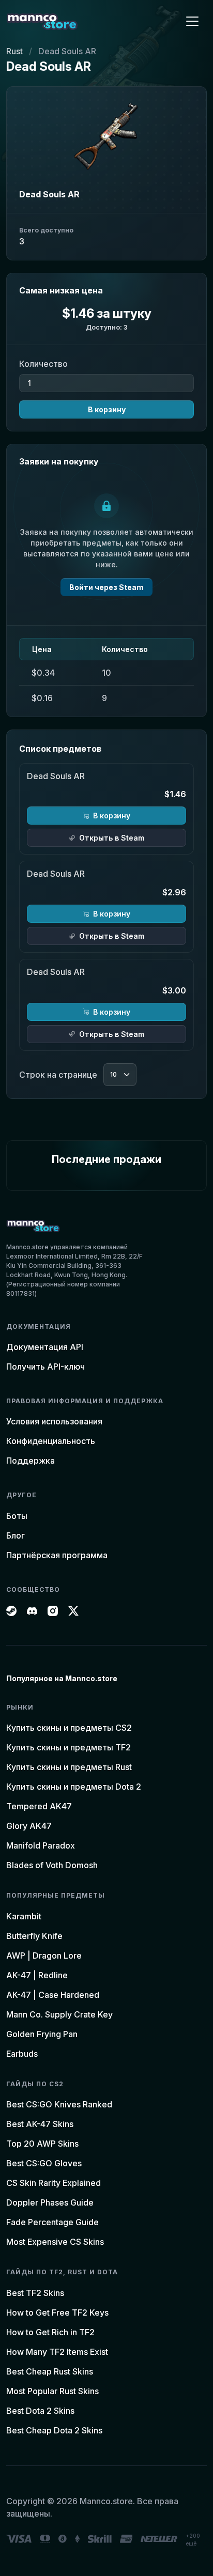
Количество (43, 364)
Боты (17, 1516)
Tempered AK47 (39, 1806)
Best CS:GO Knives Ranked (59, 2104)
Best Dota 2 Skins (40, 2411)
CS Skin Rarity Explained (54, 2183)
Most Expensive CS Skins (55, 2242)
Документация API (45, 1347)
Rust (14, 51)
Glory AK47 (29, 1826)
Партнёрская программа (57, 1555)
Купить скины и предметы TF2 (69, 1747)
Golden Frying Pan (42, 2034)
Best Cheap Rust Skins (50, 2371)
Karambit (24, 1916)
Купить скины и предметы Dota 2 (74, 1787)
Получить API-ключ (45, 1367)
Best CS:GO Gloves (44, 2163)
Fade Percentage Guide (52, 2222)
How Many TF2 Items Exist (57, 2352)
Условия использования (54, 1421)
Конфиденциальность (51, 1441)
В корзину (107, 409)
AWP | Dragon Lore (44, 1956)
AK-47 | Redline (37, 1975)
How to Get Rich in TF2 (50, 2332)
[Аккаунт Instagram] (53, 1610)
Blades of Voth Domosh (52, 1865)
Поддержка (31, 1461)
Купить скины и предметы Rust (69, 1767)
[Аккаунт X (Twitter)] (73, 1610)
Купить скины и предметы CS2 (69, 1728)
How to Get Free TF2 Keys (57, 2313)
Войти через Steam (106, 587)
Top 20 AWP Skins (42, 2144)
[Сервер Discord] (32, 1610)
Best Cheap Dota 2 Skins (54, 2430)
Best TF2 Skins (35, 2293)
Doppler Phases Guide (50, 2202)
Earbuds (22, 2054)
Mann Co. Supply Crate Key (59, 2014)
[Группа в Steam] (11, 1610)
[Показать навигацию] (192, 21)
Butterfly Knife (34, 1936)
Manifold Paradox (41, 1845)
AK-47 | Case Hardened (53, 1995)
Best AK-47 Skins (40, 2124)
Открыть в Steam (112, 838)
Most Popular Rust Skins (52, 2391)
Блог (16, 1535)
